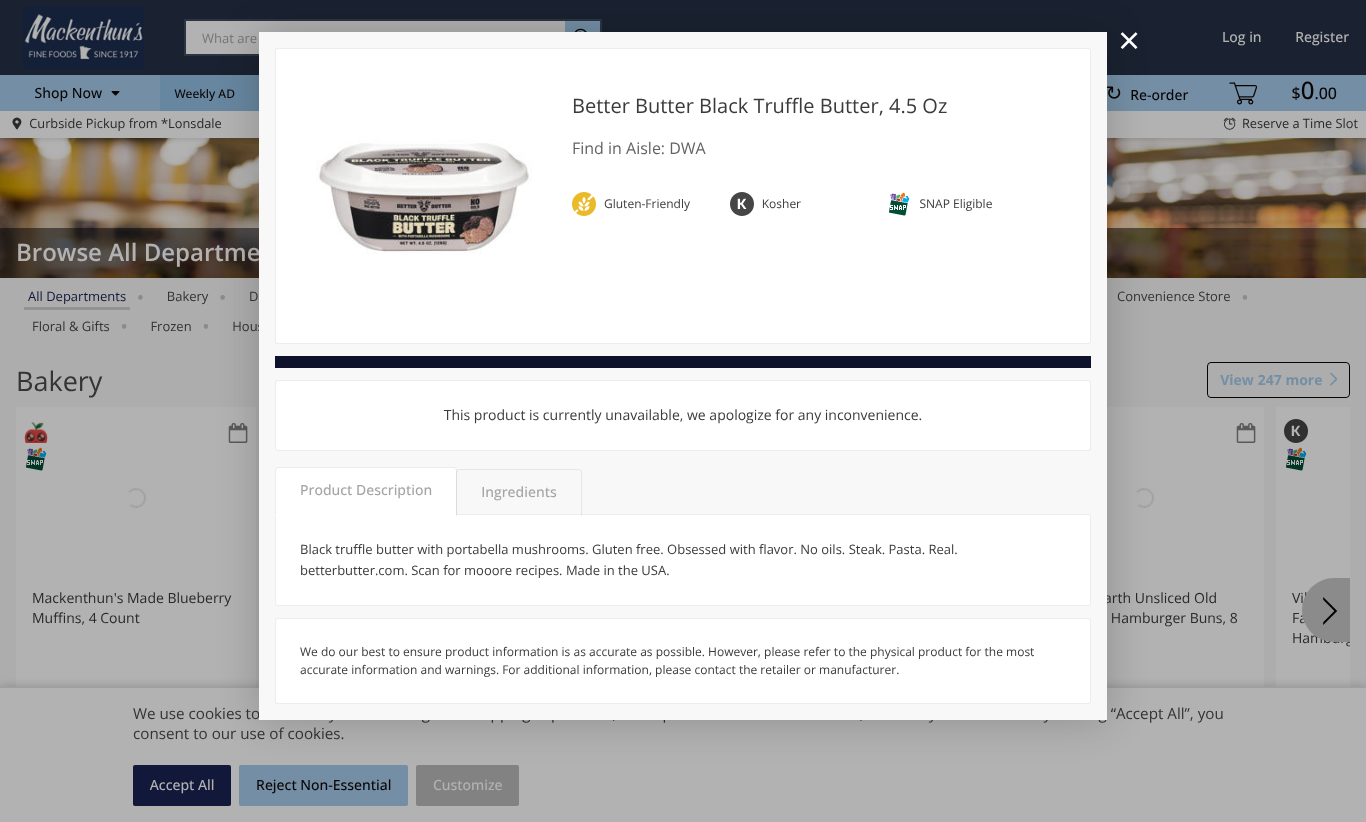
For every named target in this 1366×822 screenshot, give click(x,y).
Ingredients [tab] (518, 492)
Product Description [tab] (366, 490)
